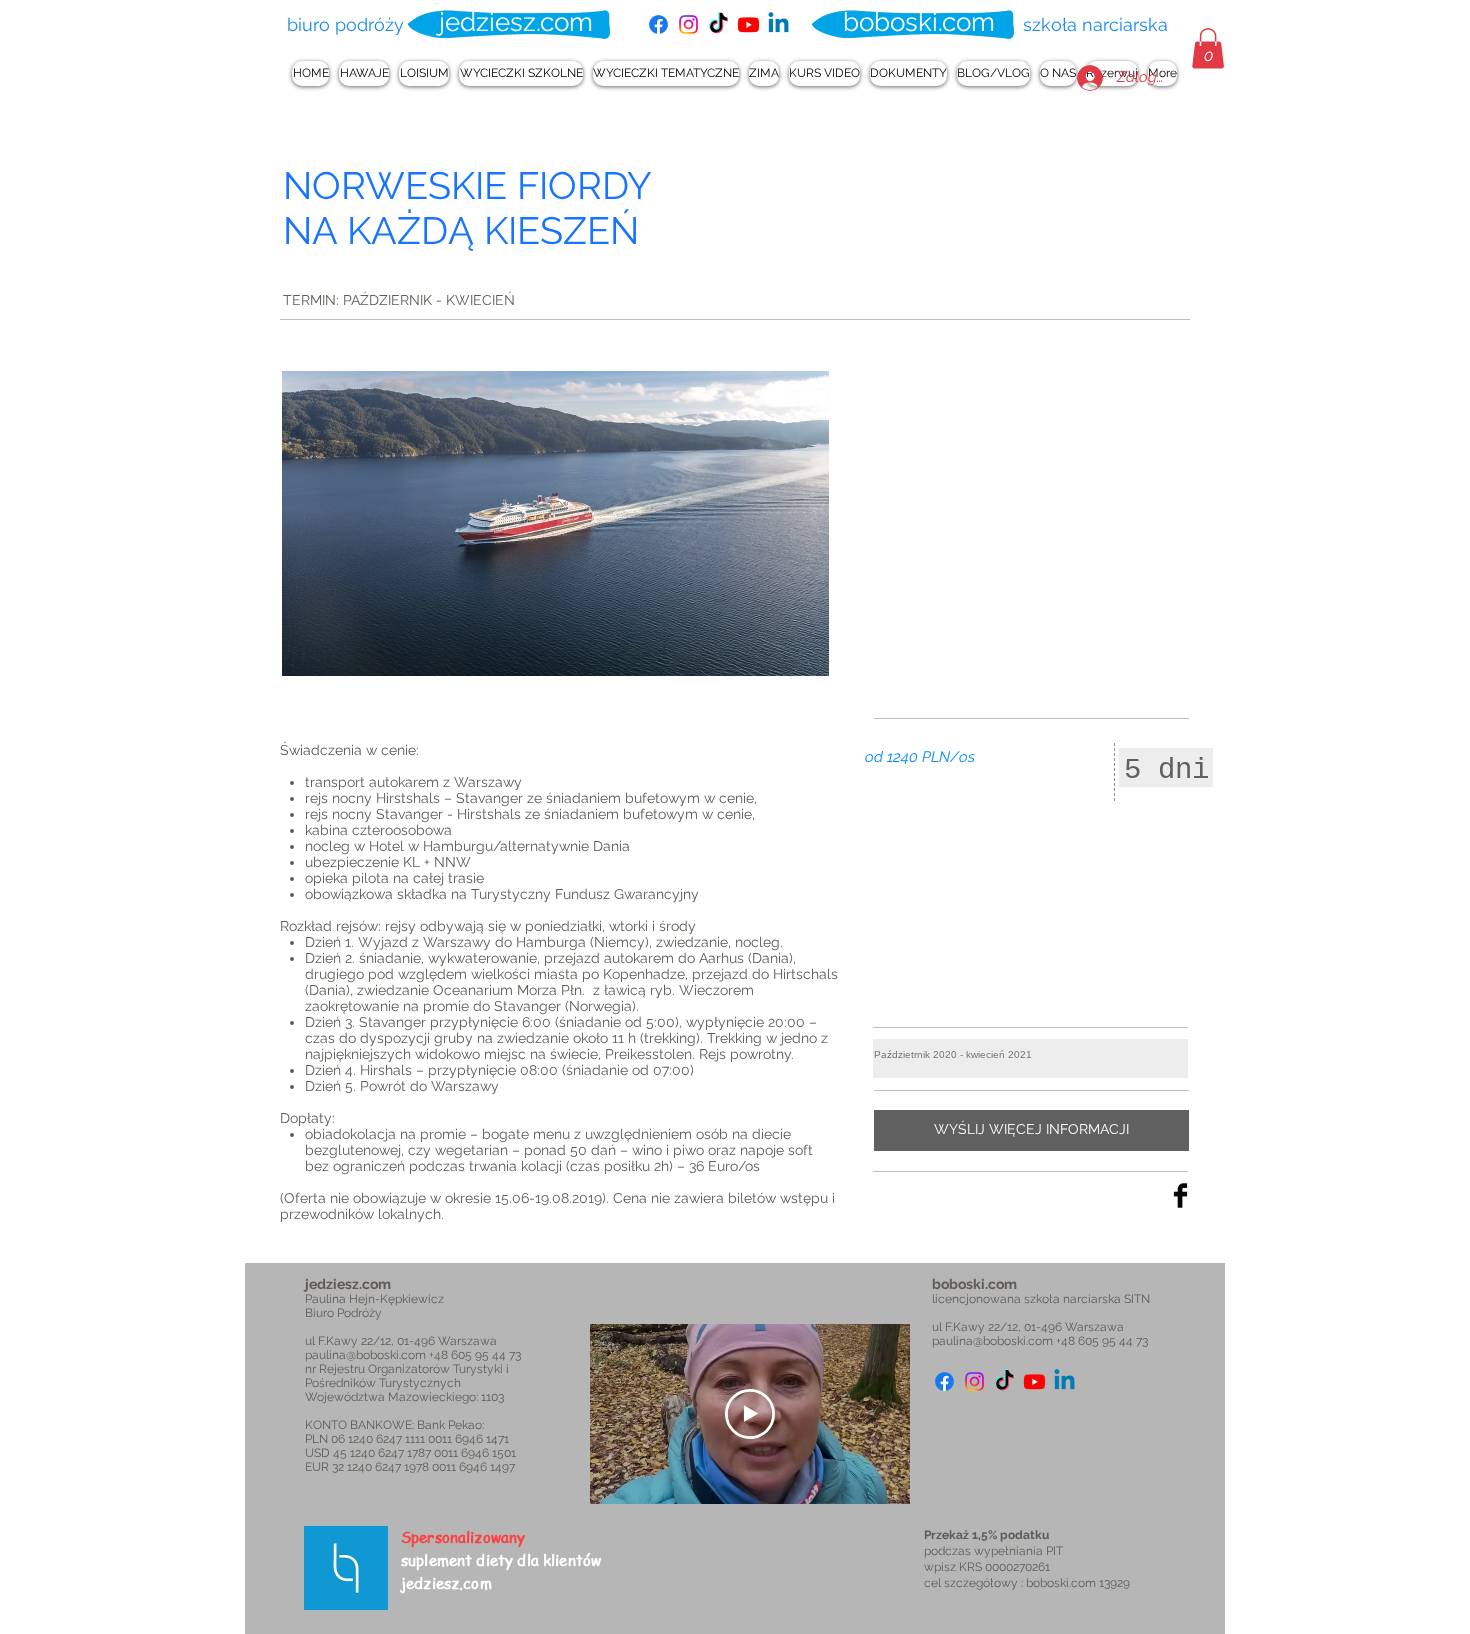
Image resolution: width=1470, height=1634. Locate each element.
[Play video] (750, 1414)
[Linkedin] (778, 24)
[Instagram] (688, 24)
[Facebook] (658, 24)
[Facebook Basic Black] (1180, 1195)
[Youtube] (748, 24)
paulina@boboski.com (365, 1355)
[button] (1208, 48)
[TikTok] (718, 24)
